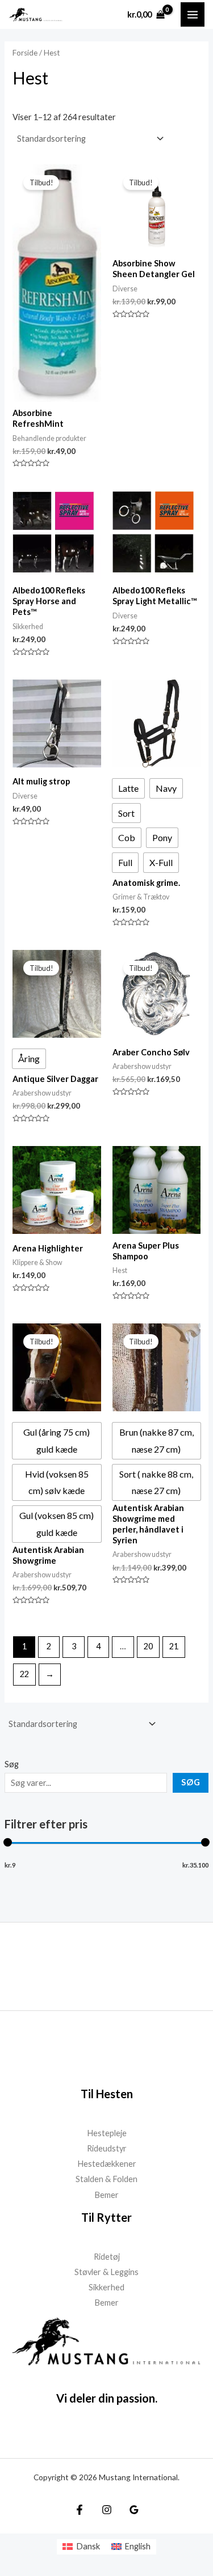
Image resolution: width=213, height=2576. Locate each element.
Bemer (106, 2195)
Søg (12, 1764)
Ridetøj (107, 2257)
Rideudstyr (107, 2148)
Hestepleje (107, 2133)
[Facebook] (80, 2510)
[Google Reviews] (134, 2510)
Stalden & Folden (106, 2179)
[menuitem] (81, 2547)
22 (24, 1674)
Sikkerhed (106, 2287)
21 (174, 1646)
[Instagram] (107, 2510)
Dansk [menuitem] (88, 2546)
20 (148, 1646)
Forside (25, 53)
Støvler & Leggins (106, 2272)
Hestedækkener (107, 2164)
